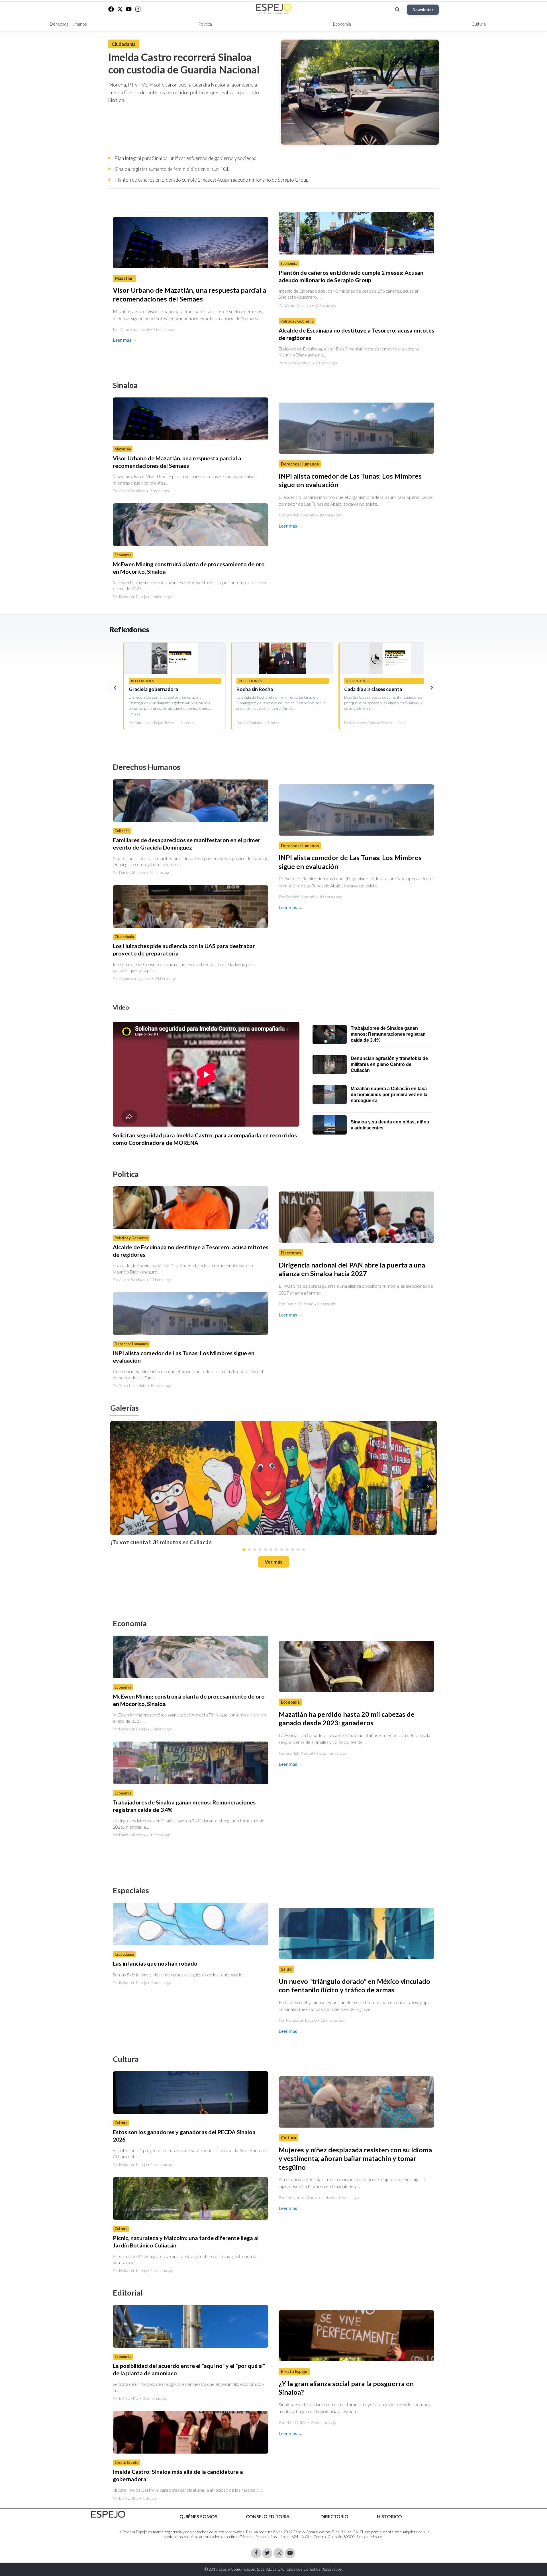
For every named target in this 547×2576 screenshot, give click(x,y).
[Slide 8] (282, 1550)
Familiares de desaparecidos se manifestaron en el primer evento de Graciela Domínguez (187, 844)
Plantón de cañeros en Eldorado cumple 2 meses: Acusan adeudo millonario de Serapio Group (212, 180)
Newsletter (423, 10)
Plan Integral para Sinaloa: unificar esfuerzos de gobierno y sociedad (185, 158)
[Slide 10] (293, 1550)
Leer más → (125, 340)
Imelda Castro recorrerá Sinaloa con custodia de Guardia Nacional (184, 63)
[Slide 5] (266, 1550)
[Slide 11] (298, 1550)
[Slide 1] (244, 1550)
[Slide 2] (249, 1550)
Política (205, 24)
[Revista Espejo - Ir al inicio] (108, 2514)
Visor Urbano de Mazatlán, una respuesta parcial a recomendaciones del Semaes (177, 462)
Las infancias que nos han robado (155, 1964)
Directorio (334, 2516)
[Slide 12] (303, 1550)
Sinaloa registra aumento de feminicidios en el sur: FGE (172, 169)
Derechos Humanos (68, 24)
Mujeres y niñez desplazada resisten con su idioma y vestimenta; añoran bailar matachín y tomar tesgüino (355, 2158)
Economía (342, 24)
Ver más (273, 1562)
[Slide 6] (271, 1550)
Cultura (479, 24)
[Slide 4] (260, 1550)
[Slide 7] (276, 1550)
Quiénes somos (198, 2516)
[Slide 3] (255, 1550)
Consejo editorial (269, 2516)
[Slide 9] (287, 1550)
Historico (389, 2516)
